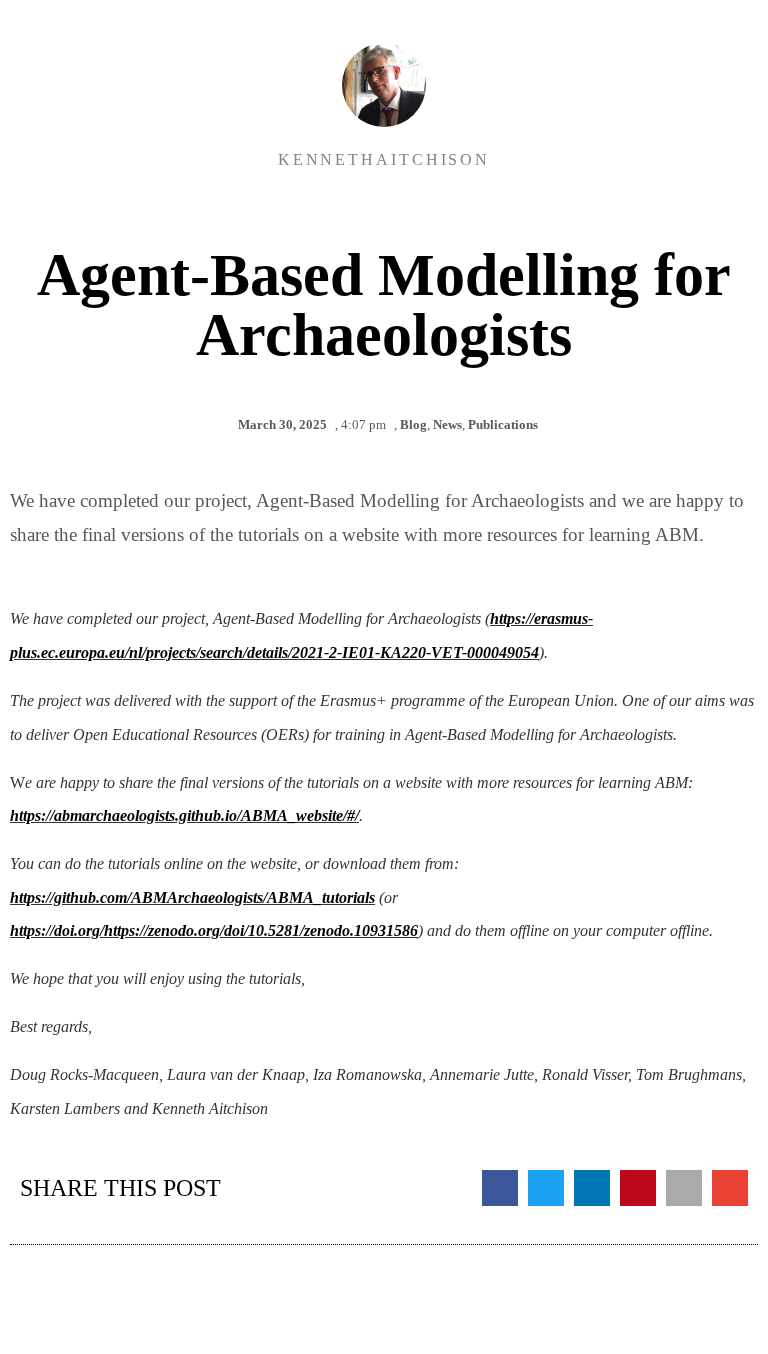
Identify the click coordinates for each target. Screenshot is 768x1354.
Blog (413, 424)
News (447, 424)
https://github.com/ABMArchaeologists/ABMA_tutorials (192, 897)
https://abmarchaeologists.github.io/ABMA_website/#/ (184, 815)
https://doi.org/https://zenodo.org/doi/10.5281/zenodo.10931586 (214, 930)
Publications (503, 424)
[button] (500, 1188)
